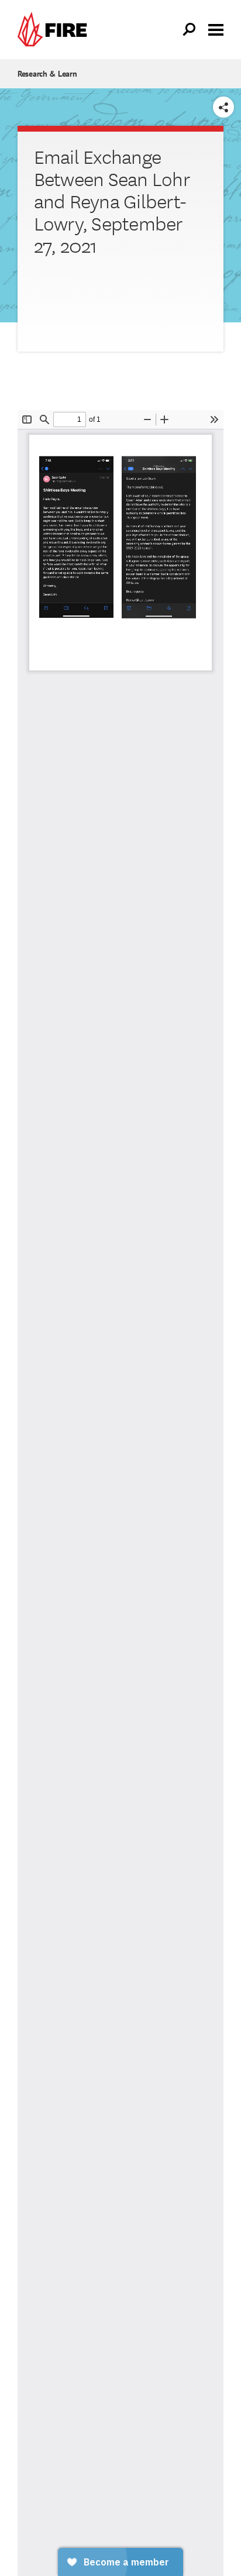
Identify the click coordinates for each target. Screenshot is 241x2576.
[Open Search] (190, 30)
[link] (55, 30)
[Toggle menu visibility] (216, 29)
